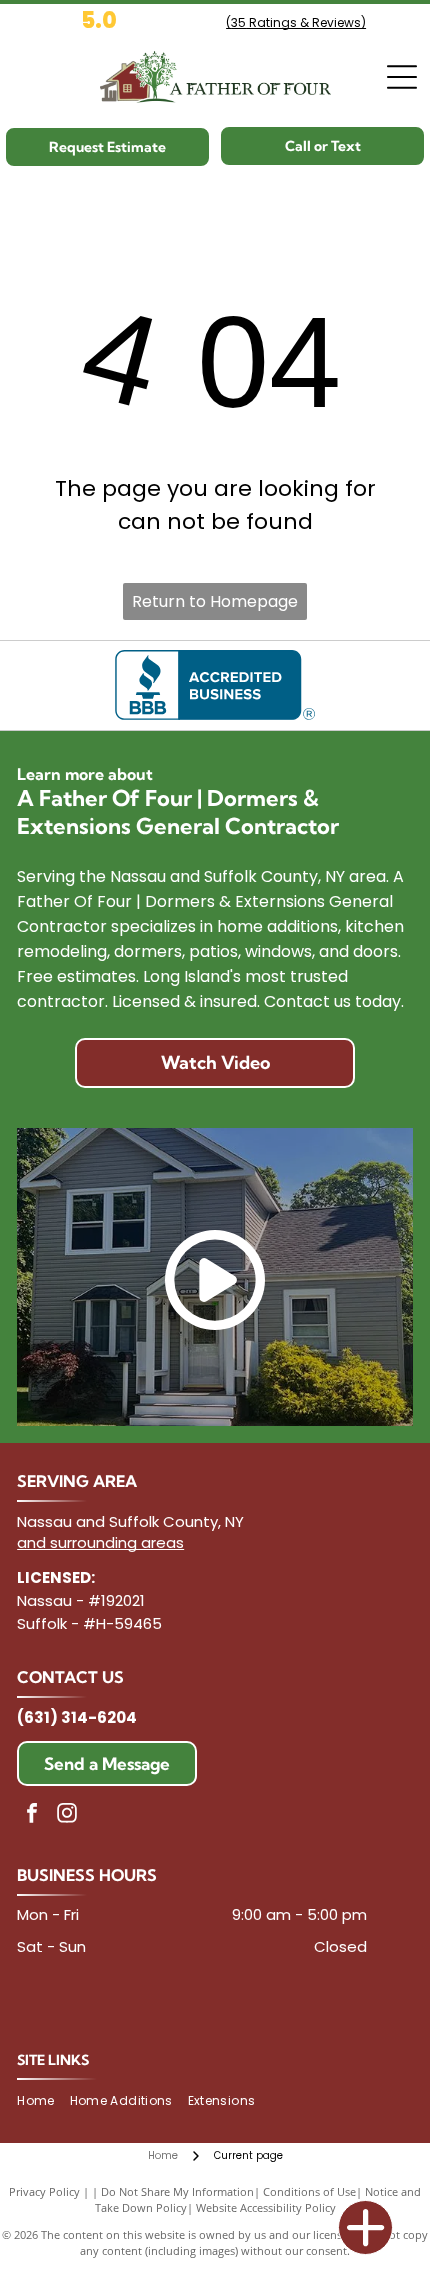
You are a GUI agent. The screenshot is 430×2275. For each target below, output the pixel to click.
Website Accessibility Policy (266, 2207)
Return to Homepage (215, 601)
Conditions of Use (309, 2191)
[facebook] (32, 1815)
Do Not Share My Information (177, 2191)
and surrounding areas (100, 1542)
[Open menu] (402, 77)
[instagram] (67, 1815)
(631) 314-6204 (77, 1717)
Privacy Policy (44, 2191)
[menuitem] (43, 2101)
